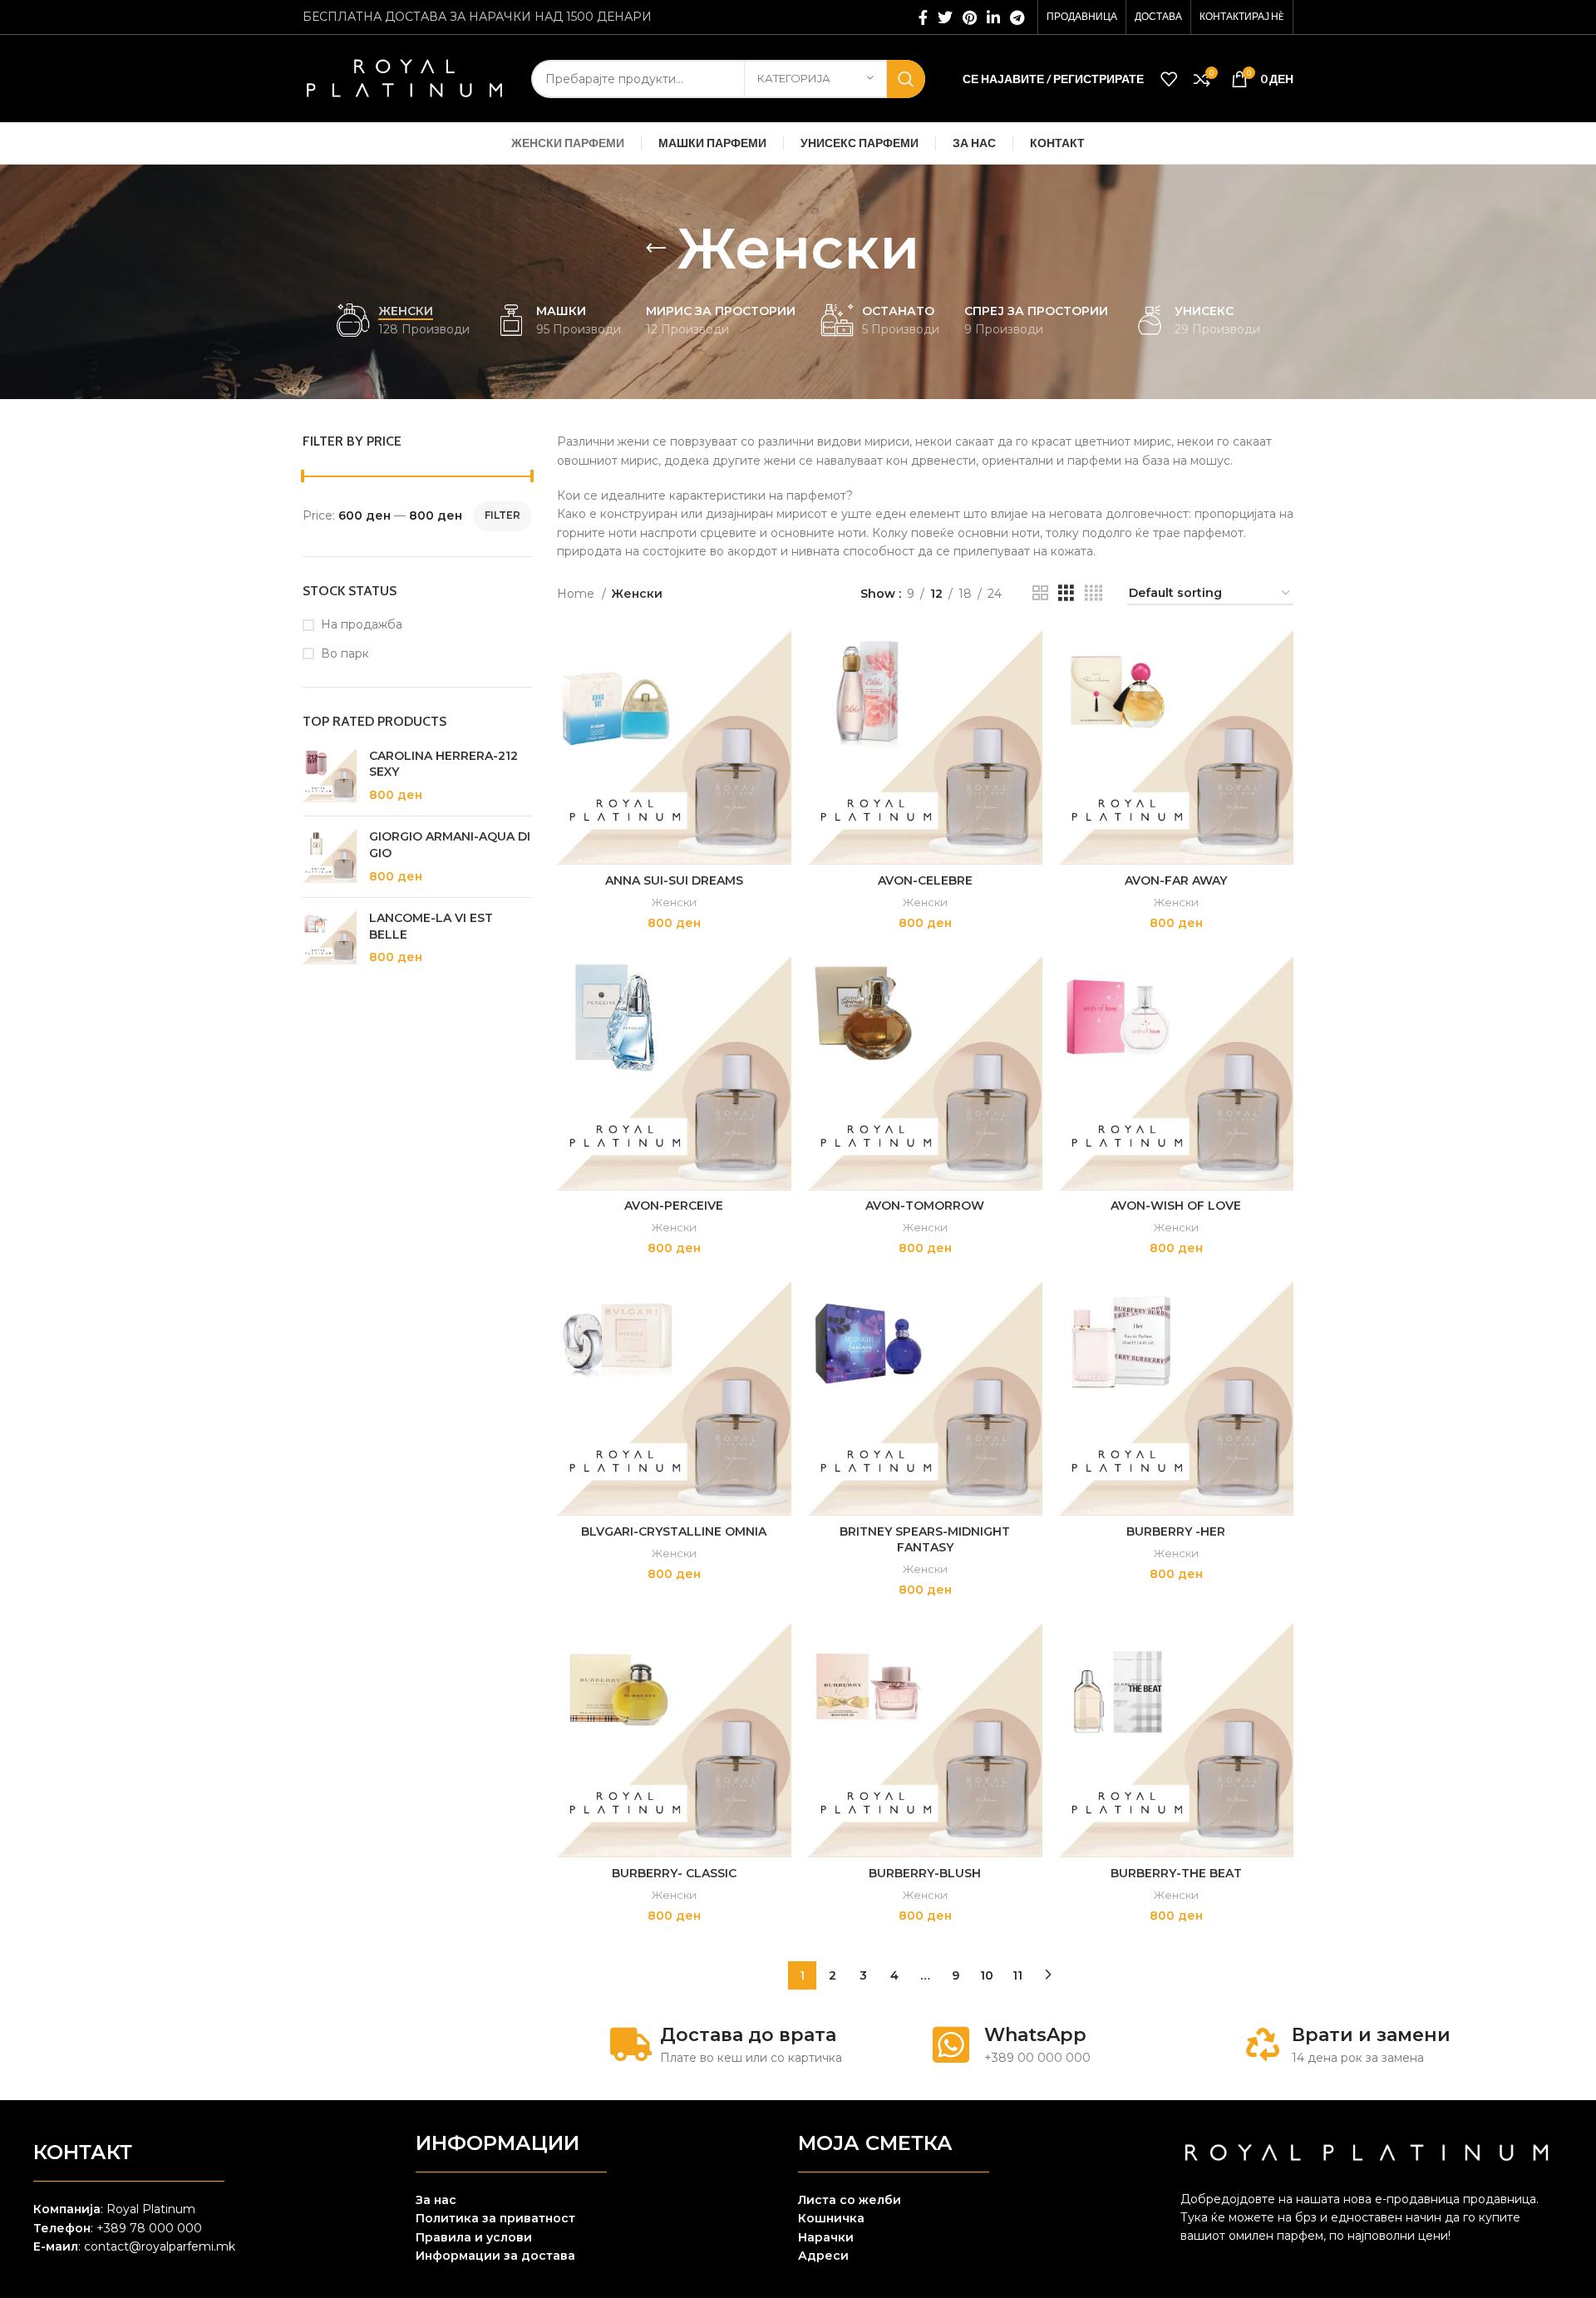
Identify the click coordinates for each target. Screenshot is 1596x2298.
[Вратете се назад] (656, 249)
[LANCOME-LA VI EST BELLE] (330, 938)
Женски (674, 902)
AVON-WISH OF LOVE (1176, 1206)
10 (987, 1975)
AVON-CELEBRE (925, 880)
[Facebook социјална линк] (923, 17)
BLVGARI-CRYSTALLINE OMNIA (674, 1531)
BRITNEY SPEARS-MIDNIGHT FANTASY (925, 1540)
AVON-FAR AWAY (1176, 880)
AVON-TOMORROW (925, 1206)
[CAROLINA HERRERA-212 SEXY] (330, 776)
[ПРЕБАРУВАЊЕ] (906, 79)
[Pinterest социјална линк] (970, 17)
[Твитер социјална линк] (945, 17)
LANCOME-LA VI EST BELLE (431, 926)
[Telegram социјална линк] (1017, 17)
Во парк (345, 653)
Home (577, 594)
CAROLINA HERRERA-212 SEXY (443, 764)
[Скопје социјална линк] (993, 17)
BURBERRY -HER (1176, 1531)
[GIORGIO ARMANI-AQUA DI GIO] (330, 857)
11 (1017, 1975)
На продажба (362, 624)
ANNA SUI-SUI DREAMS (674, 880)
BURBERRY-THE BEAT (1176, 1873)
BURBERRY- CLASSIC (674, 1873)
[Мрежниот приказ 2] (1040, 593)
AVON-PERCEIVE (674, 1206)
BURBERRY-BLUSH (925, 1873)
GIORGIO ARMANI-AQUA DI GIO (450, 845)
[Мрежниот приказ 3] (1066, 593)
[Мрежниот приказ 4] (1094, 593)
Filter (502, 515)
